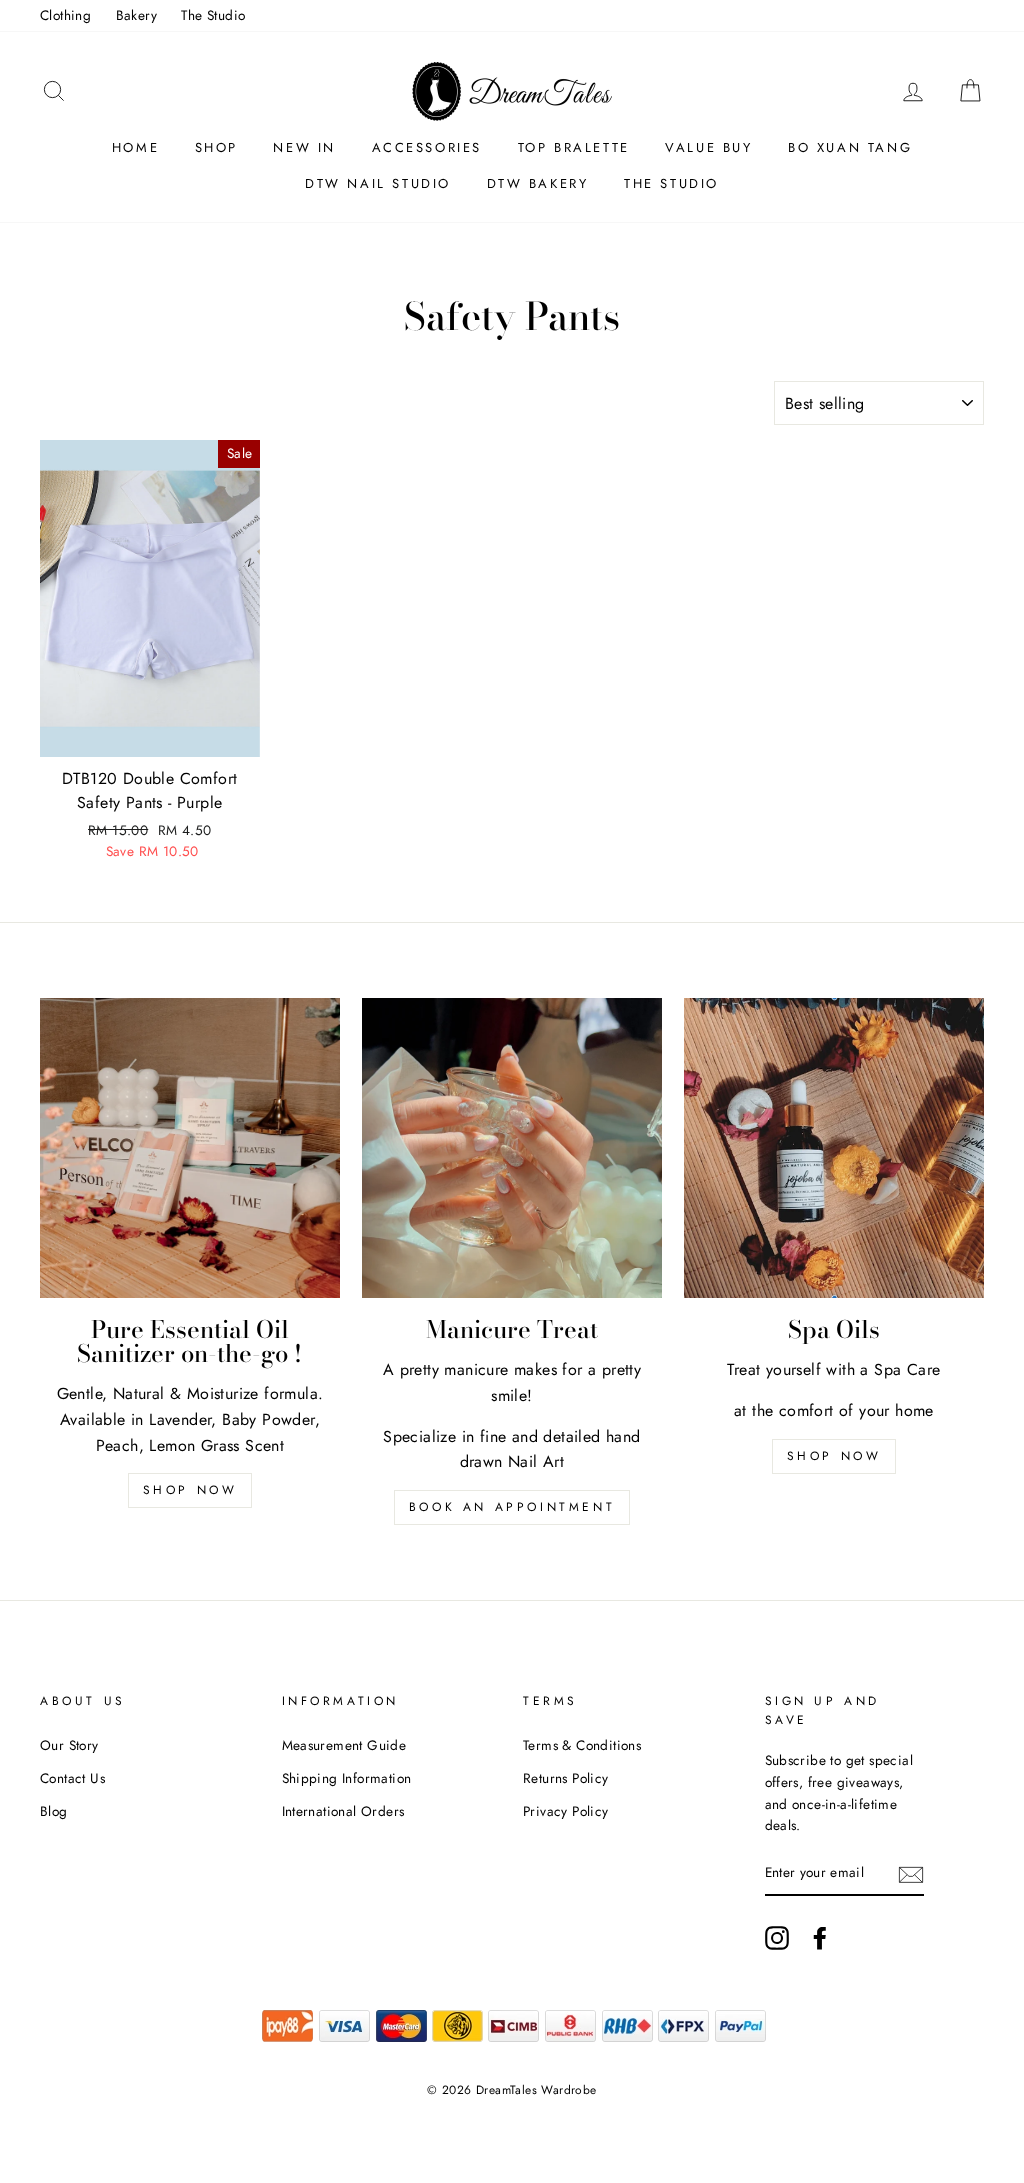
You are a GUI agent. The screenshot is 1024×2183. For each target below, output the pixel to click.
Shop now (190, 1490)
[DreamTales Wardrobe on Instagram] (777, 1938)
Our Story (69, 1745)
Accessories (427, 147)
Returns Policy (566, 1778)
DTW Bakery (538, 183)
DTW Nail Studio (378, 183)
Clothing (65, 15)
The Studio (213, 15)
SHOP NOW (834, 1456)
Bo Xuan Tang (850, 147)
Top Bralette (574, 147)
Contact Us (72, 1778)
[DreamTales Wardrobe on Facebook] (820, 1938)
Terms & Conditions (582, 1745)
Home (135, 147)
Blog (54, 1811)
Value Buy (708, 147)
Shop (216, 147)
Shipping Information (347, 1778)
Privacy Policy (566, 1811)
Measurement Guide (344, 1745)
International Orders (343, 1811)
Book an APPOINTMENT (512, 1507)
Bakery (136, 15)
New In (304, 147)
